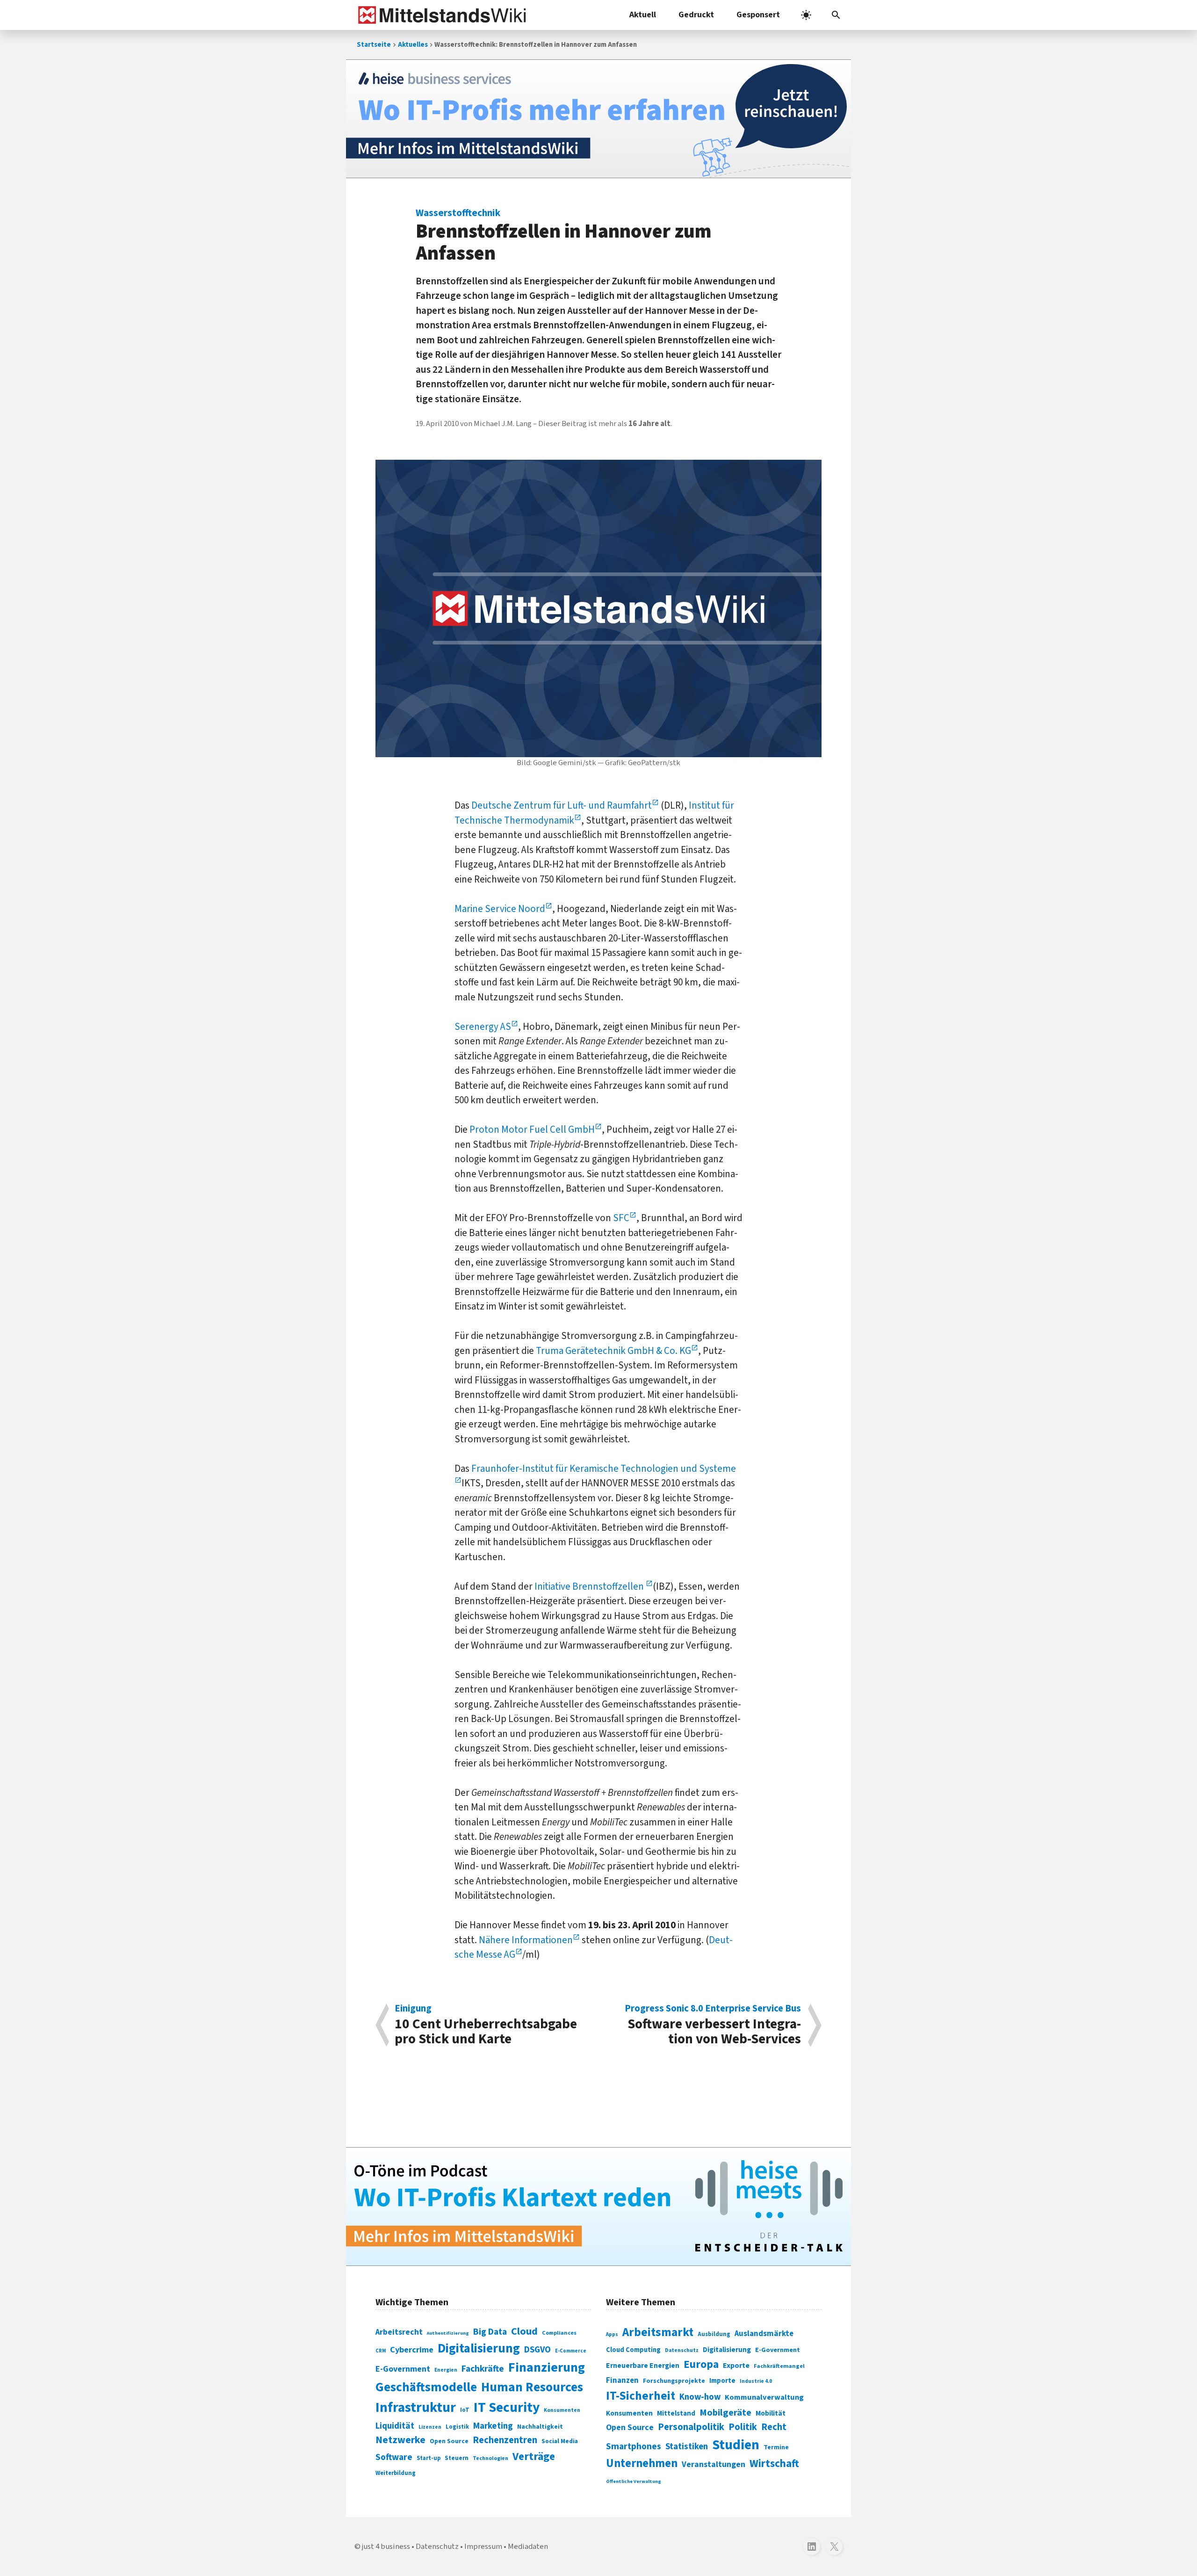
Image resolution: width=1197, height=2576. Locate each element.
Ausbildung (714, 2334)
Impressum (483, 2547)
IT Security (507, 2408)
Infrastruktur (416, 2408)
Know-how (700, 2397)
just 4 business (386, 2547)
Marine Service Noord (500, 909)
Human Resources (532, 2387)
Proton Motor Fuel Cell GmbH (532, 1129)
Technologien (490, 2458)
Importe (722, 2381)
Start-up (429, 2458)
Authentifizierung (448, 2333)
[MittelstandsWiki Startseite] (440, 15)
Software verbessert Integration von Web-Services (713, 2025)
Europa (701, 2364)
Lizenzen (430, 2427)
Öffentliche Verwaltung (634, 2481)
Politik (743, 2427)
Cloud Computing (633, 2350)
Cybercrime (412, 2350)
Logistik (457, 2427)
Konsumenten (562, 2410)
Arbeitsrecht (399, 2332)
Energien (446, 2370)
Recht (774, 2427)
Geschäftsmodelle (426, 2387)
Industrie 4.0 (756, 2381)
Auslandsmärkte (764, 2334)
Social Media (560, 2441)
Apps (612, 2334)
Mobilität (771, 2413)
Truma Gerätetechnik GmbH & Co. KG (613, 1351)
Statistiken (687, 2446)
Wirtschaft (774, 2464)
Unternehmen (642, 2464)
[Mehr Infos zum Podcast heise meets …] (598, 2207)
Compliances (559, 2333)
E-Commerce (571, 2351)
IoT (465, 2410)
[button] (836, 15)
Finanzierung (547, 2367)
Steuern (457, 2458)
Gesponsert (758, 15)
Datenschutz (682, 2350)
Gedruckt (696, 15)
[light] (806, 15)
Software (394, 2457)
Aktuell (643, 15)
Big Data (490, 2332)
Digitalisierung (479, 2349)
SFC (621, 1218)
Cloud (524, 2331)
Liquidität (395, 2426)
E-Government (403, 2369)
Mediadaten (528, 2547)
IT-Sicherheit (641, 2396)
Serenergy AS (483, 1027)
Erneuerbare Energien (643, 2366)
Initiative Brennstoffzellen (590, 1586)
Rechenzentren (505, 2440)
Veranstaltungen (714, 2464)
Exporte (736, 2366)
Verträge (534, 2457)
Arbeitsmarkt (658, 2332)
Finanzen (622, 2381)
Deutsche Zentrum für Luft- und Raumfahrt (562, 805)
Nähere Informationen (526, 1940)
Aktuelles (413, 45)
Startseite (374, 45)
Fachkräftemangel (779, 2366)
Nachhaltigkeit (540, 2427)
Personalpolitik (691, 2427)
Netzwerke (400, 2440)
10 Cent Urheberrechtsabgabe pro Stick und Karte (486, 2025)
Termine (776, 2447)
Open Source (449, 2441)
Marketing (493, 2426)
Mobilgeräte (725, 2413)
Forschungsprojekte (674, 2381)
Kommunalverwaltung (764, 2397)
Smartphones (634, 2446)
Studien (736, 2445)
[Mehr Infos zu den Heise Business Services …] (598, 119)
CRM (381, 2351)
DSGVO (537, 2350)
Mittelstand (676, 2413)
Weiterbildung (396, 2473)
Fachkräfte (483, 2369)
